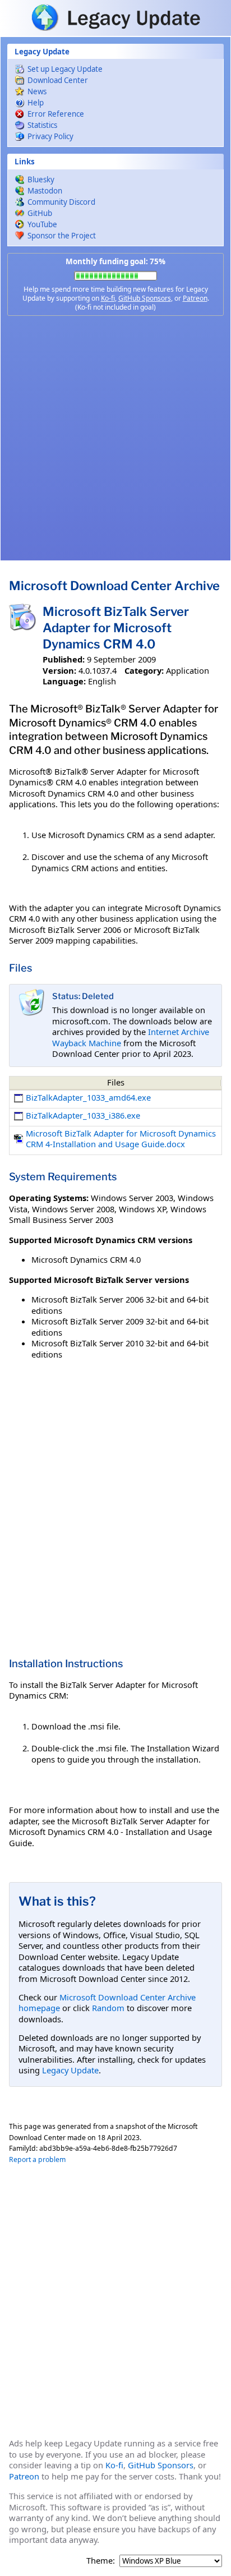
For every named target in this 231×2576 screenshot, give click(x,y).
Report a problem (37, 2159)
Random (108, 2008)
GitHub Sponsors (145, 298)
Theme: (101, 2561)
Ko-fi (108, 298)
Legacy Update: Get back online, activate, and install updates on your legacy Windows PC (115, 17)
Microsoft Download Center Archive (114, 586)
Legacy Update (70, 2070)
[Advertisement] (115, 438)
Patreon (195, 298)
